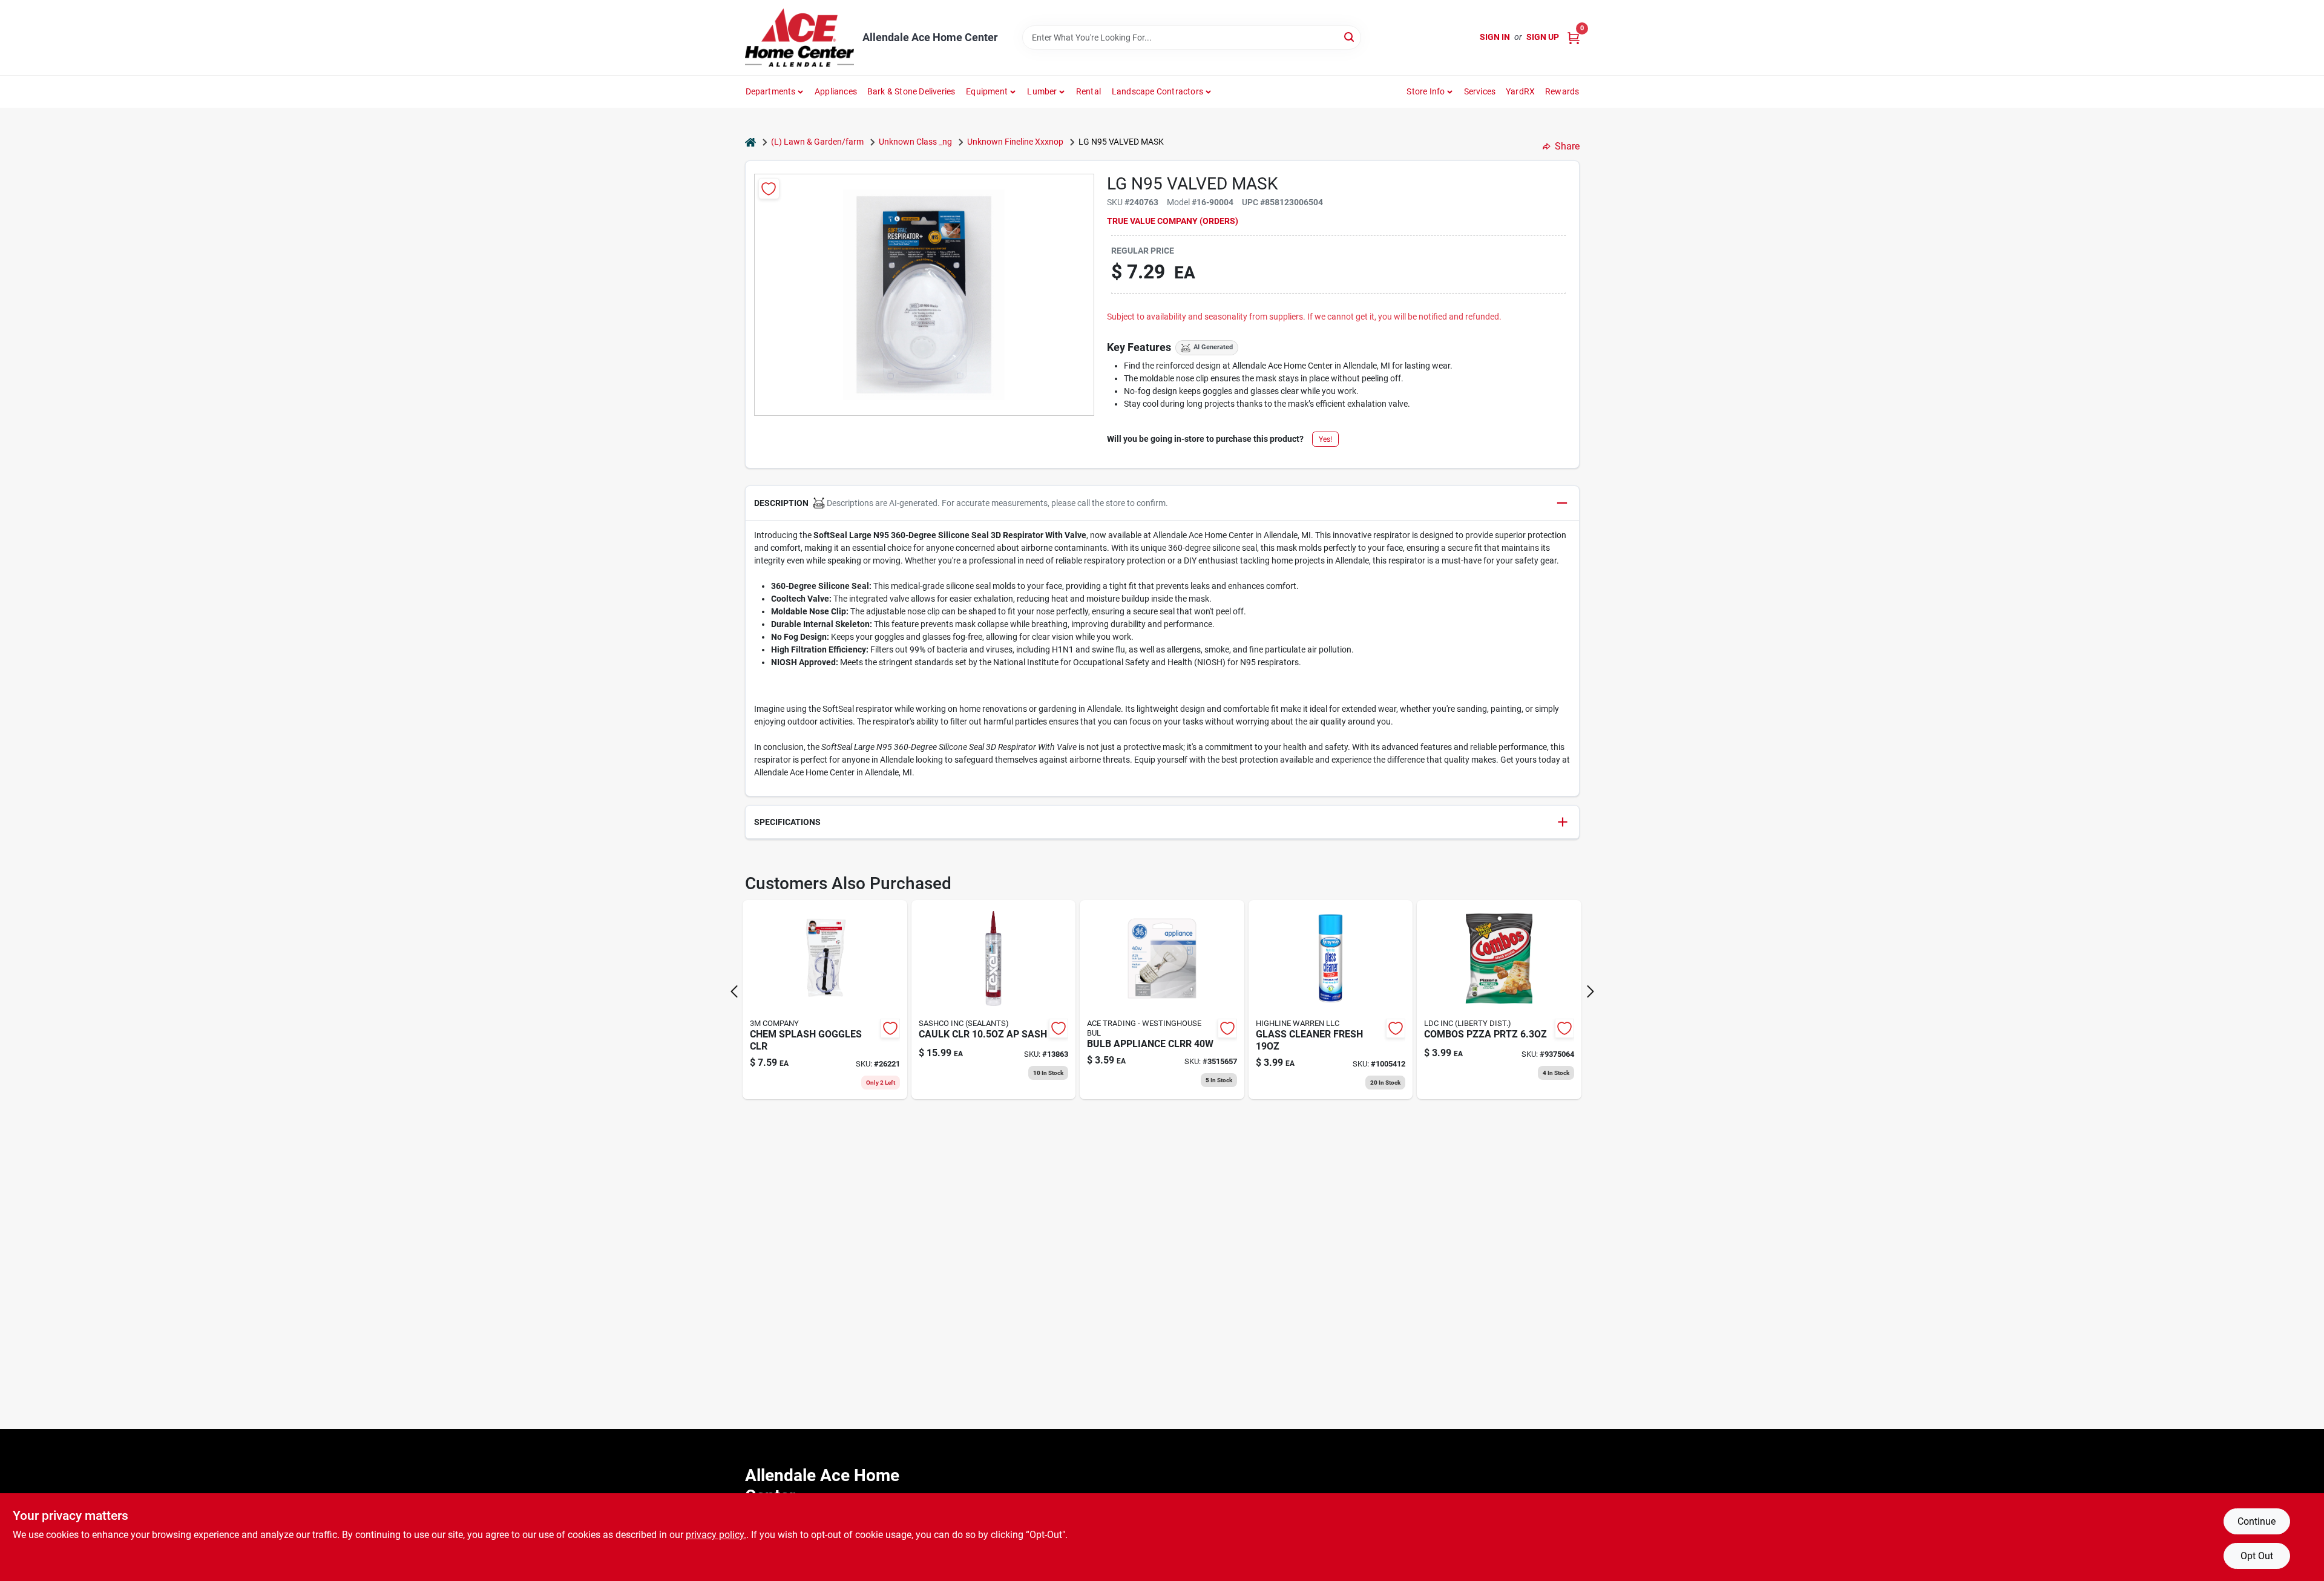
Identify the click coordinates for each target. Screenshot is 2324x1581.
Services (1480, 91)
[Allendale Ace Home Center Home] (799, 38)
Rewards (1562, 91)
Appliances (836, 91)
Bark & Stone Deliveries (911, 91)
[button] (1162, 503)
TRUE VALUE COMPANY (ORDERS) (1173, 221)
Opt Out (2257, 1556)
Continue (2257, 1521)
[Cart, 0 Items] (1574, 37)
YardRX (1520, 91)
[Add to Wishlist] (769, 189)
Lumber (1042, 91)
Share (1567, 146)
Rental (1088, 91)
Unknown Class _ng (915, 142)
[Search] (1350, 37)
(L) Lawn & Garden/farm (817, 142)
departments (771, 91)
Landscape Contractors (1157, 91)
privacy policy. (716, 1535)
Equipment (987, 91)
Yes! (1325, 439)
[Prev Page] (734, 991)
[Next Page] (1590, 991)
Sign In (1495, 37)
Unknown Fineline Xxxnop (1015, 142)
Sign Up (1543, 37)
